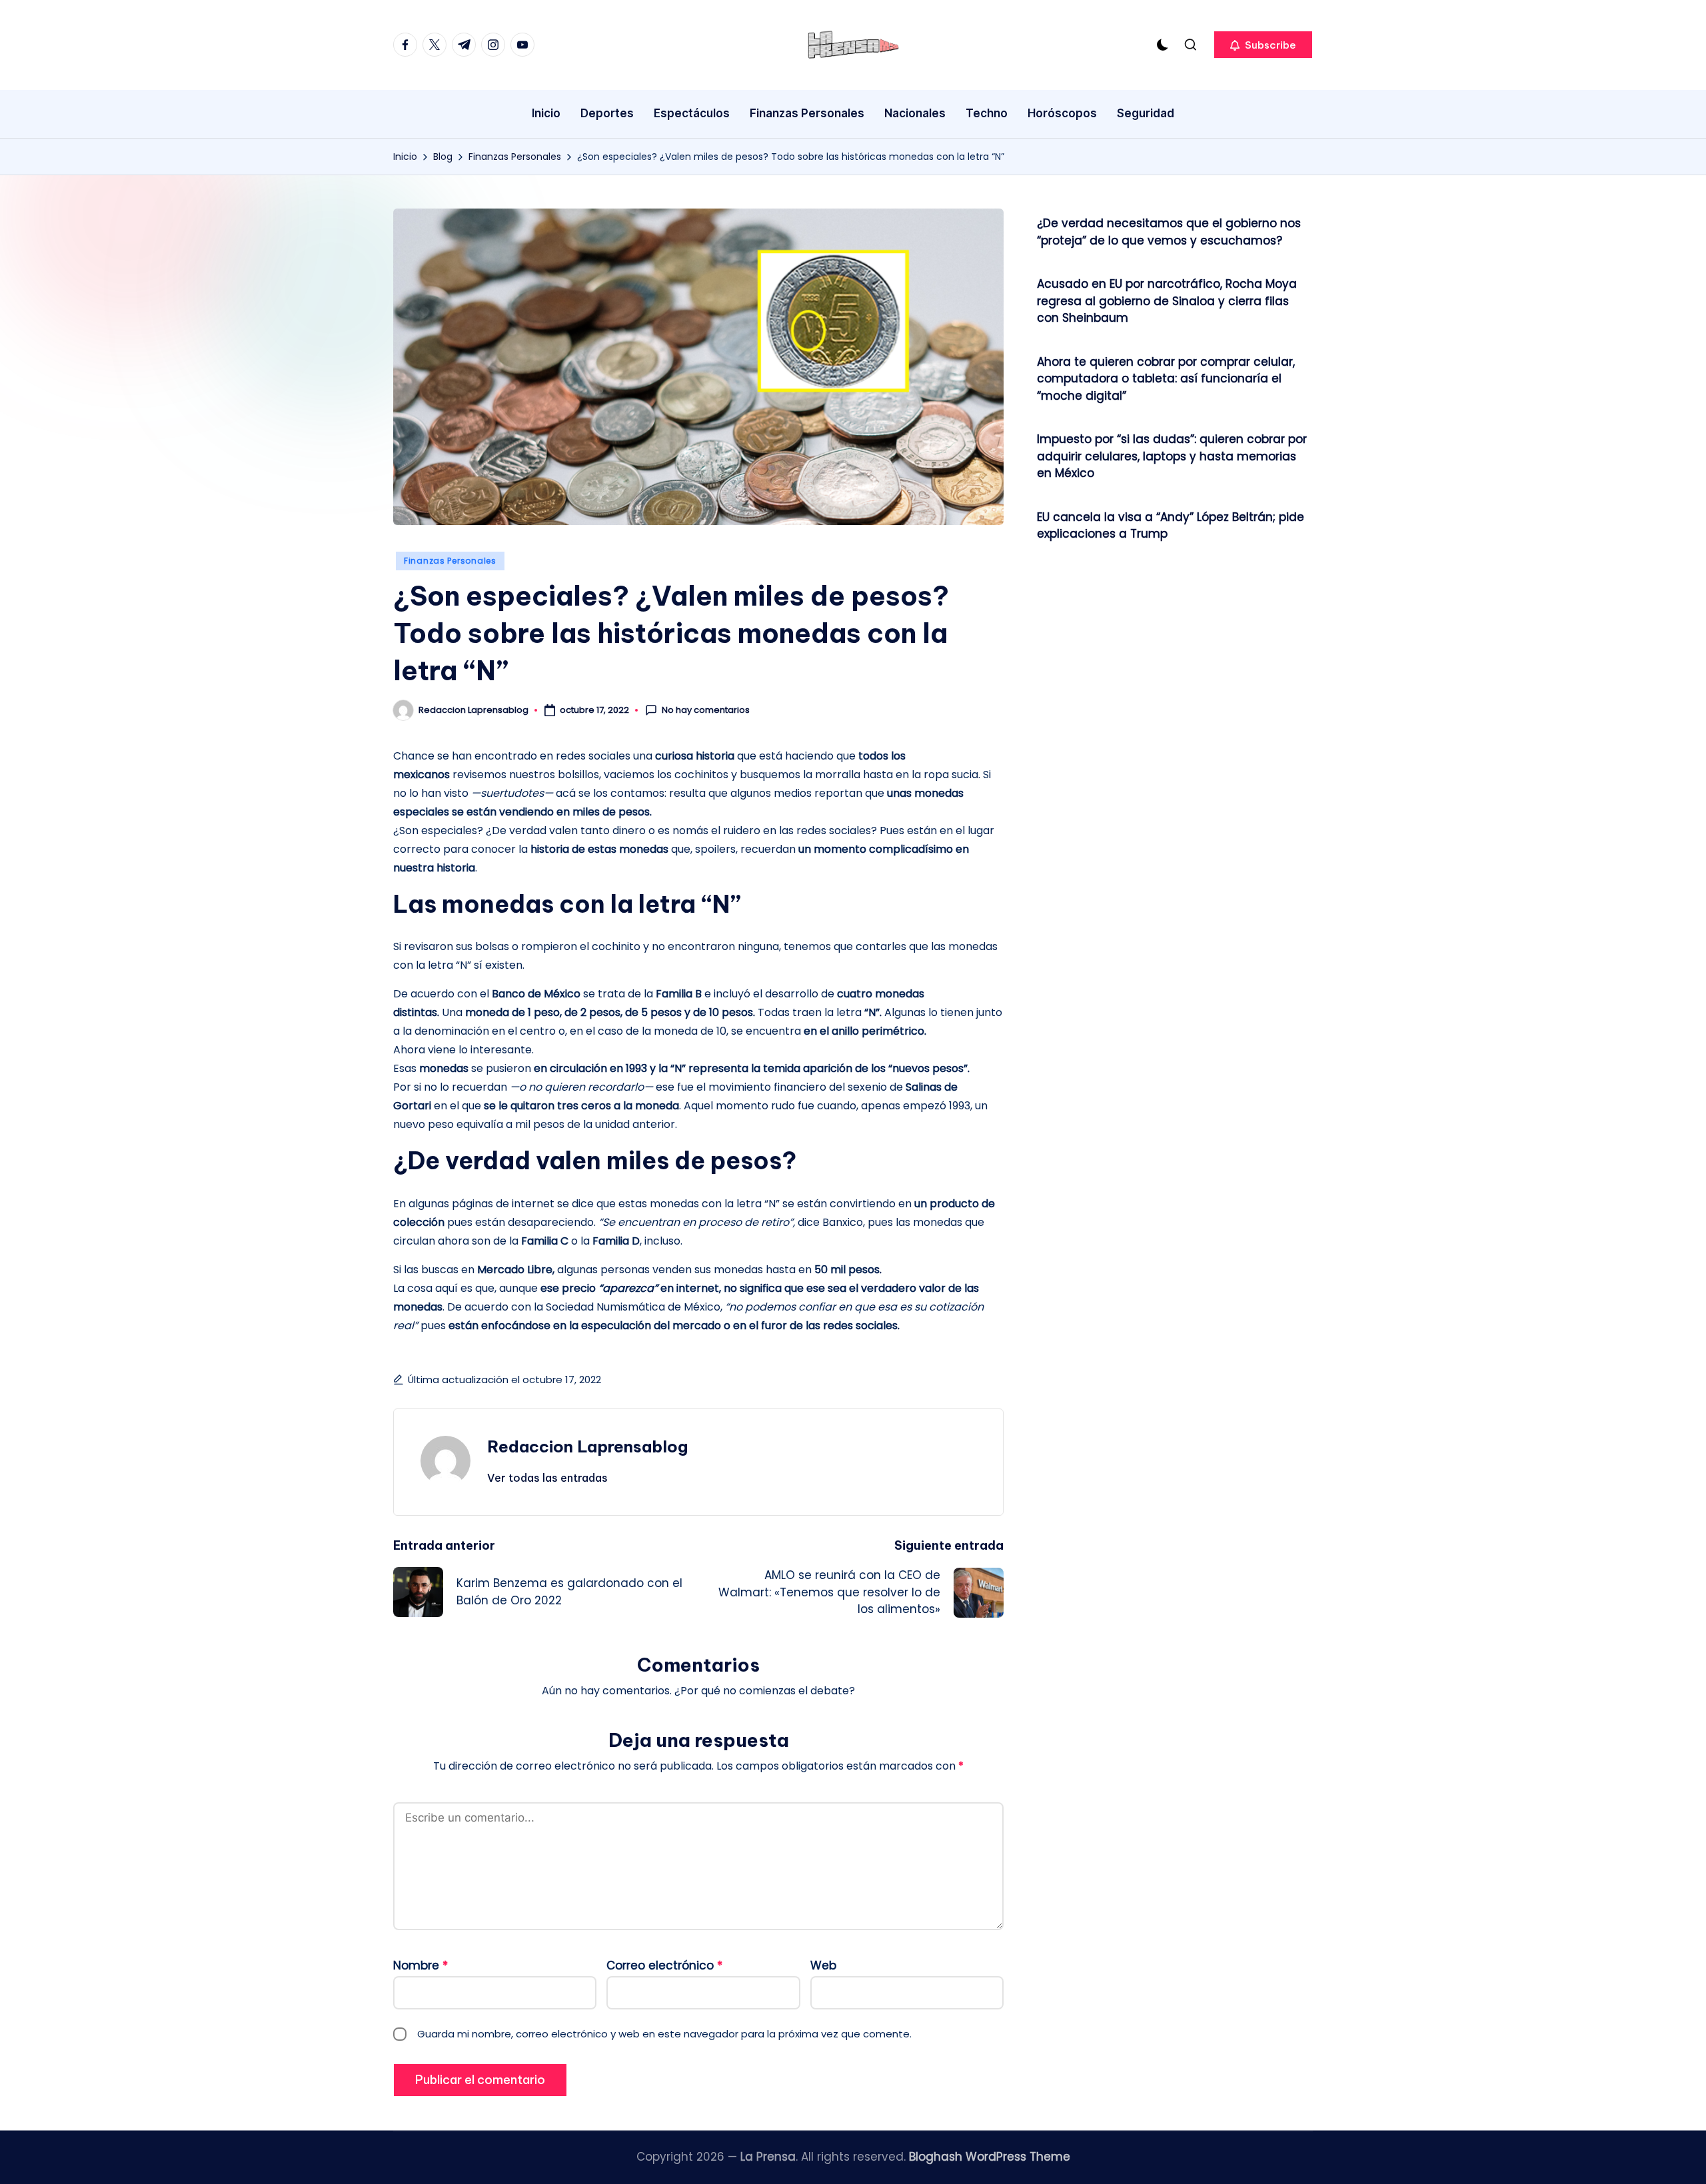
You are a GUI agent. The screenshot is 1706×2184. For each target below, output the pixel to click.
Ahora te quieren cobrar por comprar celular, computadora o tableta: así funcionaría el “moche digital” (1166, 379)
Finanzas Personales (450, 561)
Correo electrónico (664, 1965)
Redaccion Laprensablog (587, 1446)
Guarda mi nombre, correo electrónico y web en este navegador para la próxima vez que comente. (664, 2034)
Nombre (421, 1965)
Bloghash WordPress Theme (990, 2157)
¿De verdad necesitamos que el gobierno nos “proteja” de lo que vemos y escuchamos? (1169, 232)
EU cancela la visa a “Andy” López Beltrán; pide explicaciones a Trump (1171, 526)
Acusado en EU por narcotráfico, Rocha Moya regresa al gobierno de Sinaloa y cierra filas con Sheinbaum (1167, 301)
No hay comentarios (706, 710)
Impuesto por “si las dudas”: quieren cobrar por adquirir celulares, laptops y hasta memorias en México (1172, 456)
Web (823, 1965)
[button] (1263, 45)
